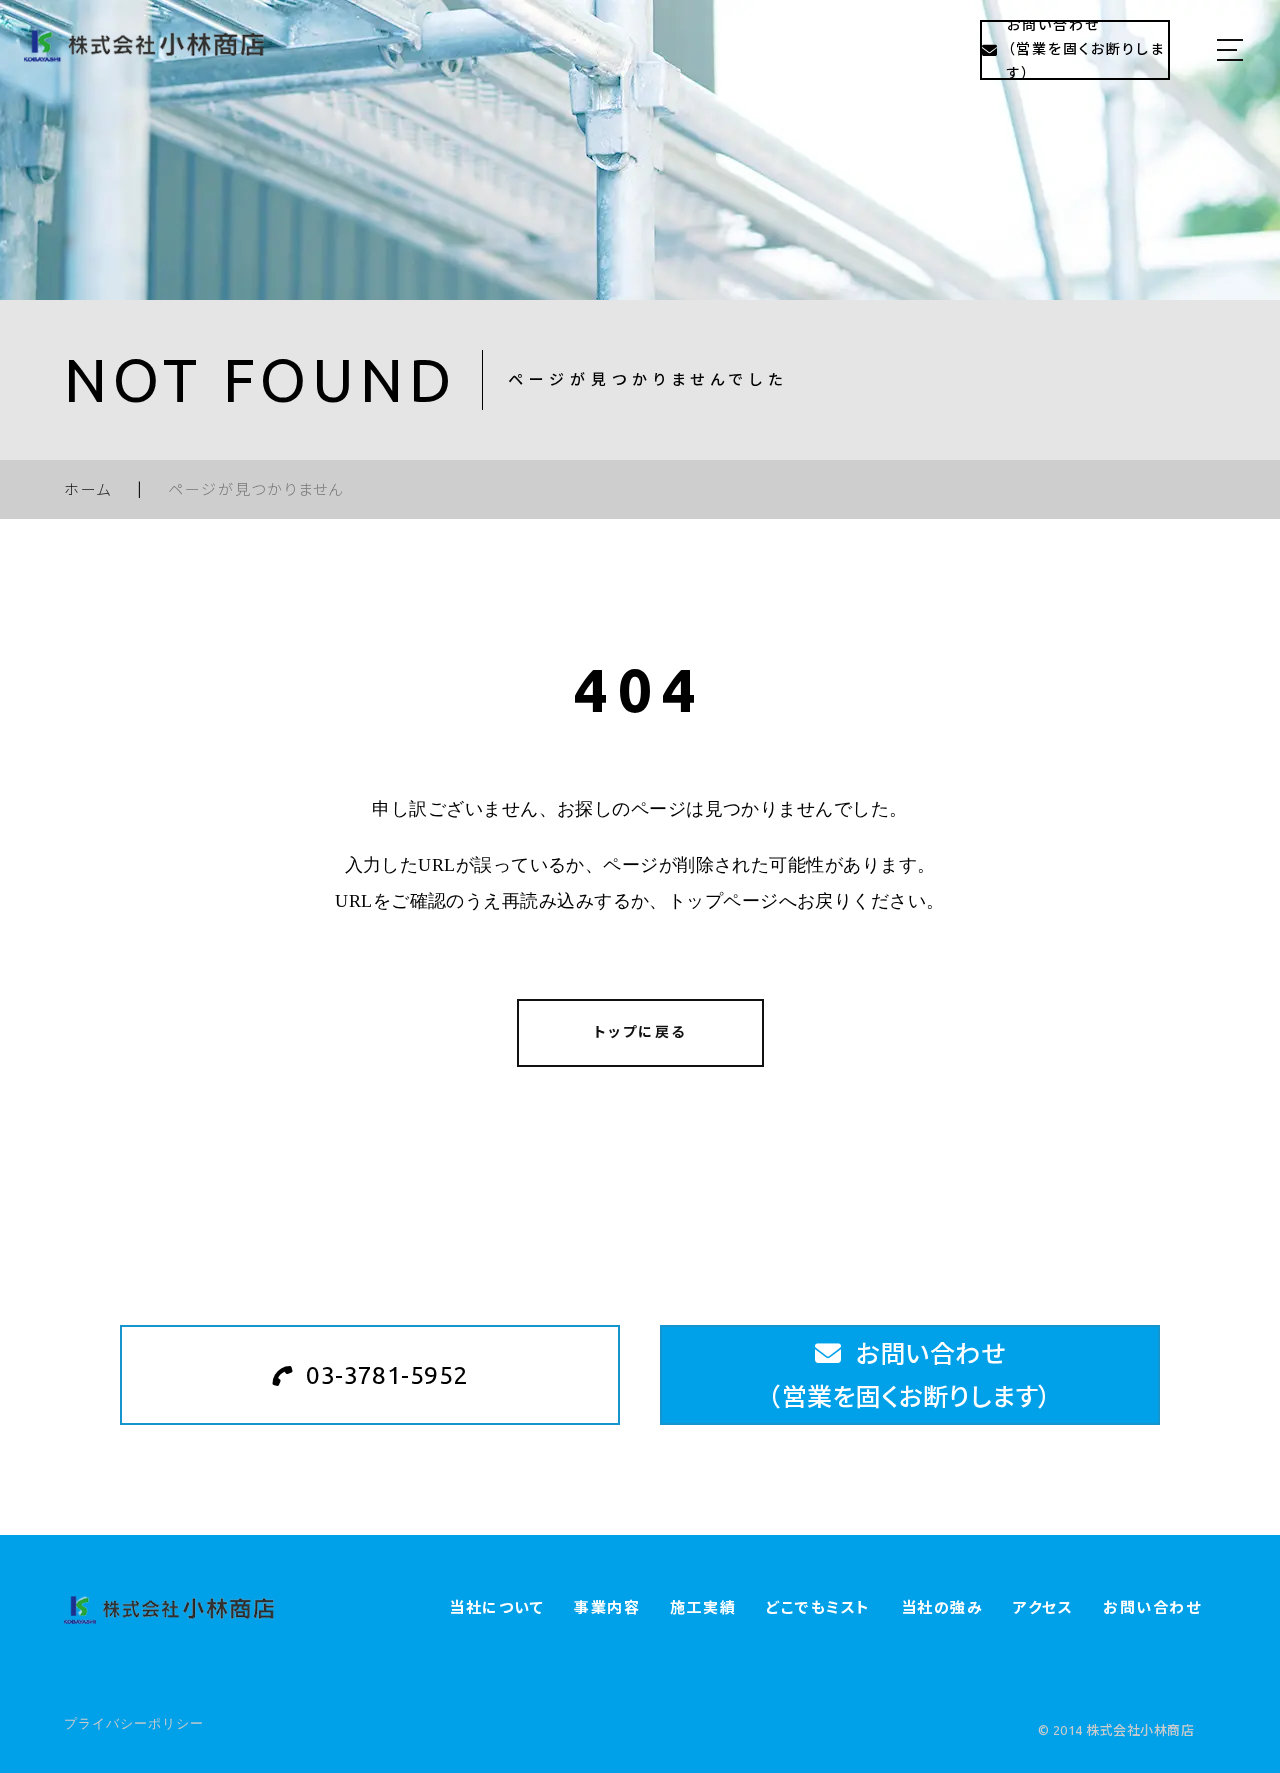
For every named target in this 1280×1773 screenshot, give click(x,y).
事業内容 (607, 1607)
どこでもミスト (818, 1607)
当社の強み (942, 1607)
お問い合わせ (1152, 1607)
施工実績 (703, 1607)
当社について (496, 1607)
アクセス (1043, 1607)
